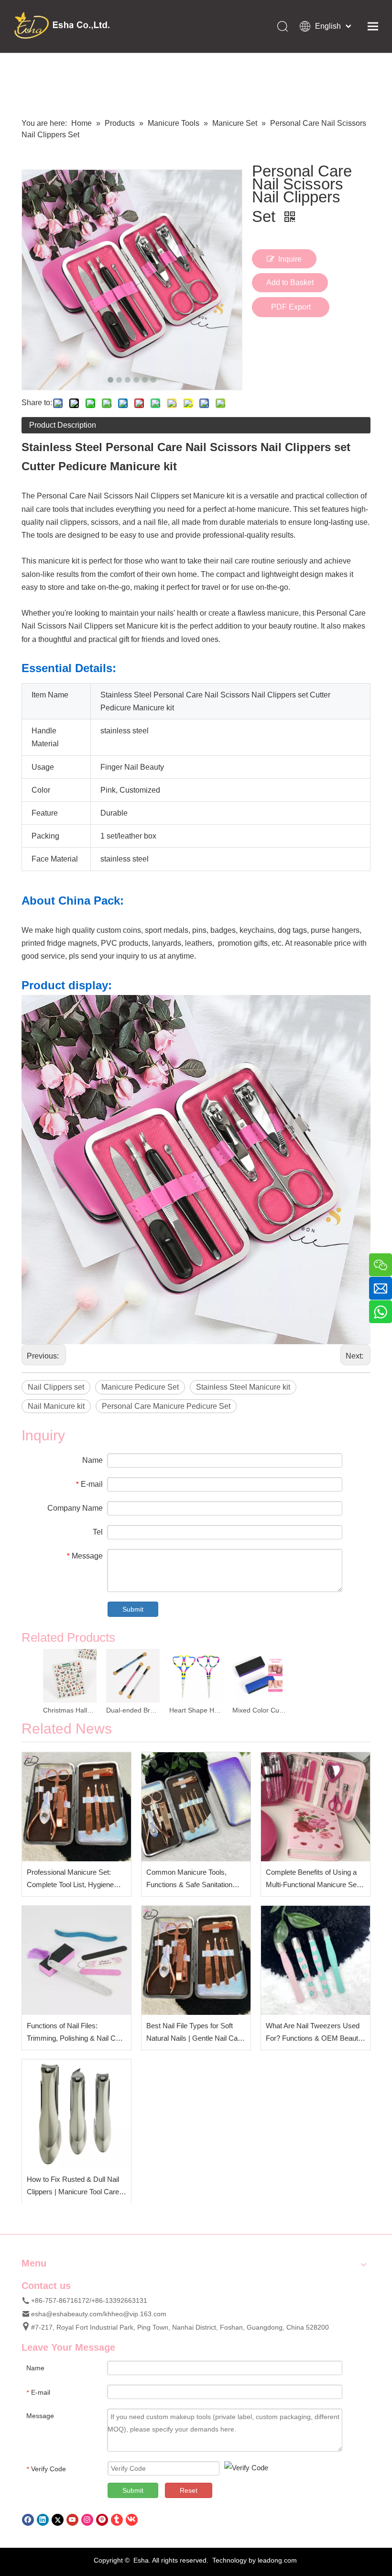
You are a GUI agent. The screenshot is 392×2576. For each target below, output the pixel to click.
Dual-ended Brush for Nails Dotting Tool (133, 1710)
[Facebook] (28, 2519)
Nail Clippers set (56, 1387)
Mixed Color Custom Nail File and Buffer (259, 1710)
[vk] (132, 2519)
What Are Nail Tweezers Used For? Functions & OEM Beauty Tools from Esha (314, 2033)
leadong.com (277, 2560)
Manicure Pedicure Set (140, 1387)
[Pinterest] (102, 2519)
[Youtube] (72, 2519)
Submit (133, 1609)
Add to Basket (290, 282)
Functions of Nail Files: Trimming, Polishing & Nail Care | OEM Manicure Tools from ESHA (76, 2033)
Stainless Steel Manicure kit (243, 1387)
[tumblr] (117, 2519)
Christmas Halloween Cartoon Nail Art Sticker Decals (70, 1710)
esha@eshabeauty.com (67, 2314)
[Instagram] (87, 2519)
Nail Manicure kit (56, 1406)
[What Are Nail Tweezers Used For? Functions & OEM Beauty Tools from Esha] (316, 1960)
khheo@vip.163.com (135, 2314)
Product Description (63, 425)
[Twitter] (58, 2519)
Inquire (290, 259)
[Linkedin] (43, 2519)
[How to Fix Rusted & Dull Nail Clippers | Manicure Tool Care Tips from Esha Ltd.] (76, 2114)
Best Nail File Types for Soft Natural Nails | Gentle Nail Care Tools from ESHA (195, 2033)
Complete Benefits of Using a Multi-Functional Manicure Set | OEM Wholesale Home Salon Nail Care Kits (314, 1879)
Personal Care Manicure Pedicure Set (166, 1406)
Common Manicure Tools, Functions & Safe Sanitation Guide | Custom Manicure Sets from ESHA (195, 1879)
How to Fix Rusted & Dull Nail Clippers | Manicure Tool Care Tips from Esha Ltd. (73, 2186)
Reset (189, 2490)
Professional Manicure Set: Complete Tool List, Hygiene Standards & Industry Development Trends (70, 1879)
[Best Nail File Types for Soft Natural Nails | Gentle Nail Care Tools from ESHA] (196, 1960)
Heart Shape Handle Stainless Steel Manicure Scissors (196, 1710)
